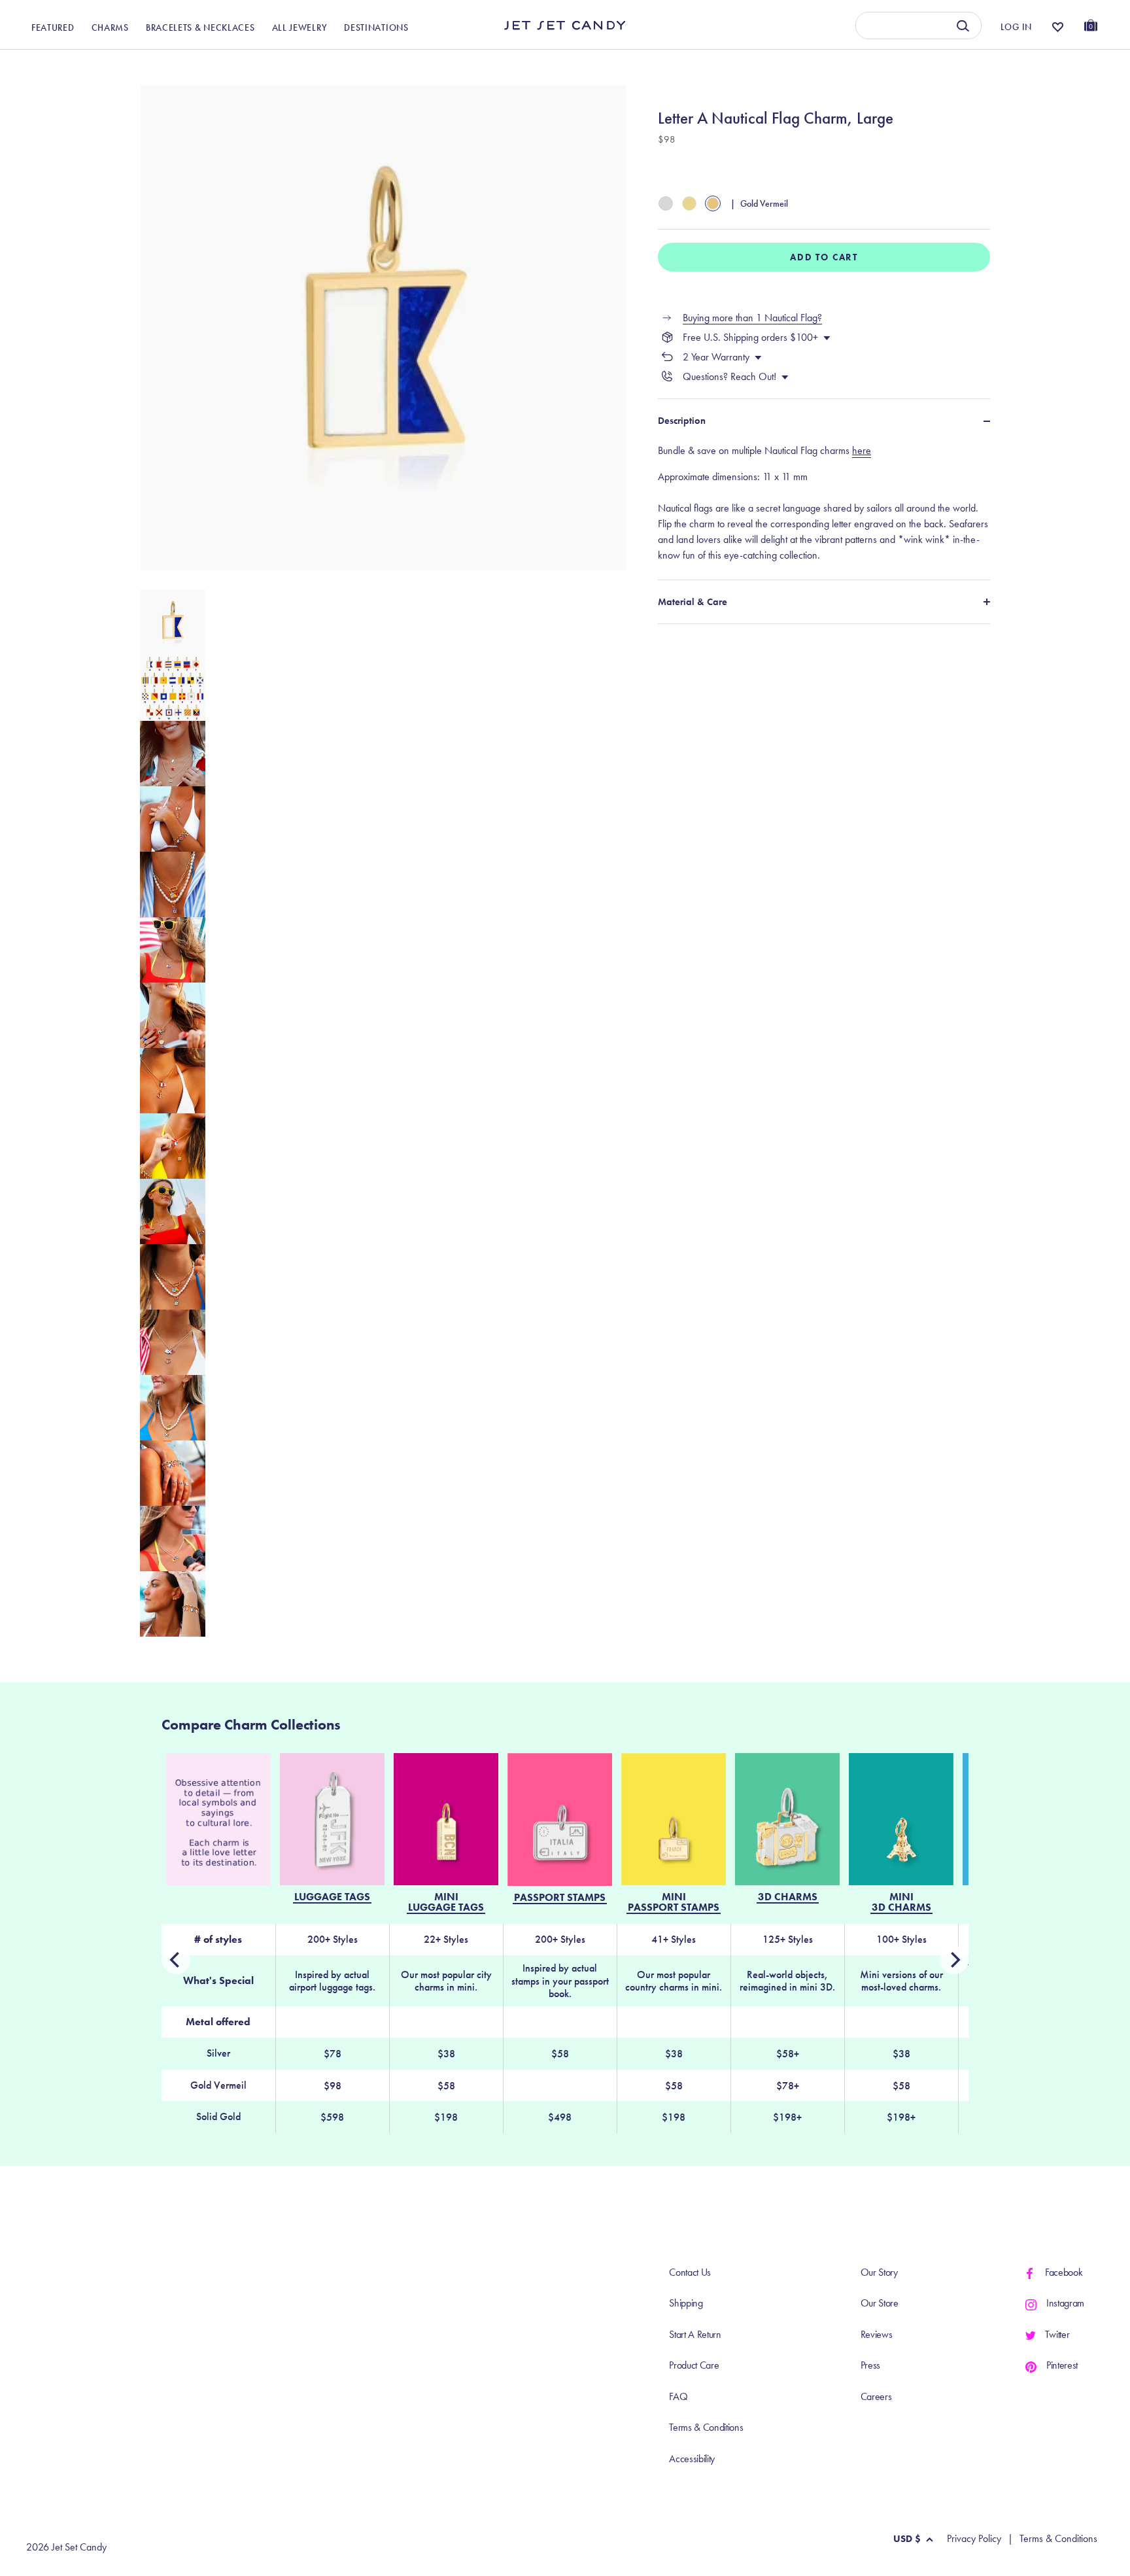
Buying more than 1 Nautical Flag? (752, 318)
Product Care (694, 2365)
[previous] (954, 1960)
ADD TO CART (824, 257)
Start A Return (695, 2334)
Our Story (879, 2272)
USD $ (907, 2539)
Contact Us (690, 2272)
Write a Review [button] (833, 64)
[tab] (824, 503)
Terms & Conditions (706, 2427)
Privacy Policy (974, 2539)
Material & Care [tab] (693, 602)
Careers (876, 2396)
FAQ (678, 2396)
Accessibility (692, 2459)
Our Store (880, 2303)
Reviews (877, 2334)
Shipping (686, 2303)
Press (870, 2365)
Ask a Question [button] (1032, 64)
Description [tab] (682, 421)
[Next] (176, 1960)
